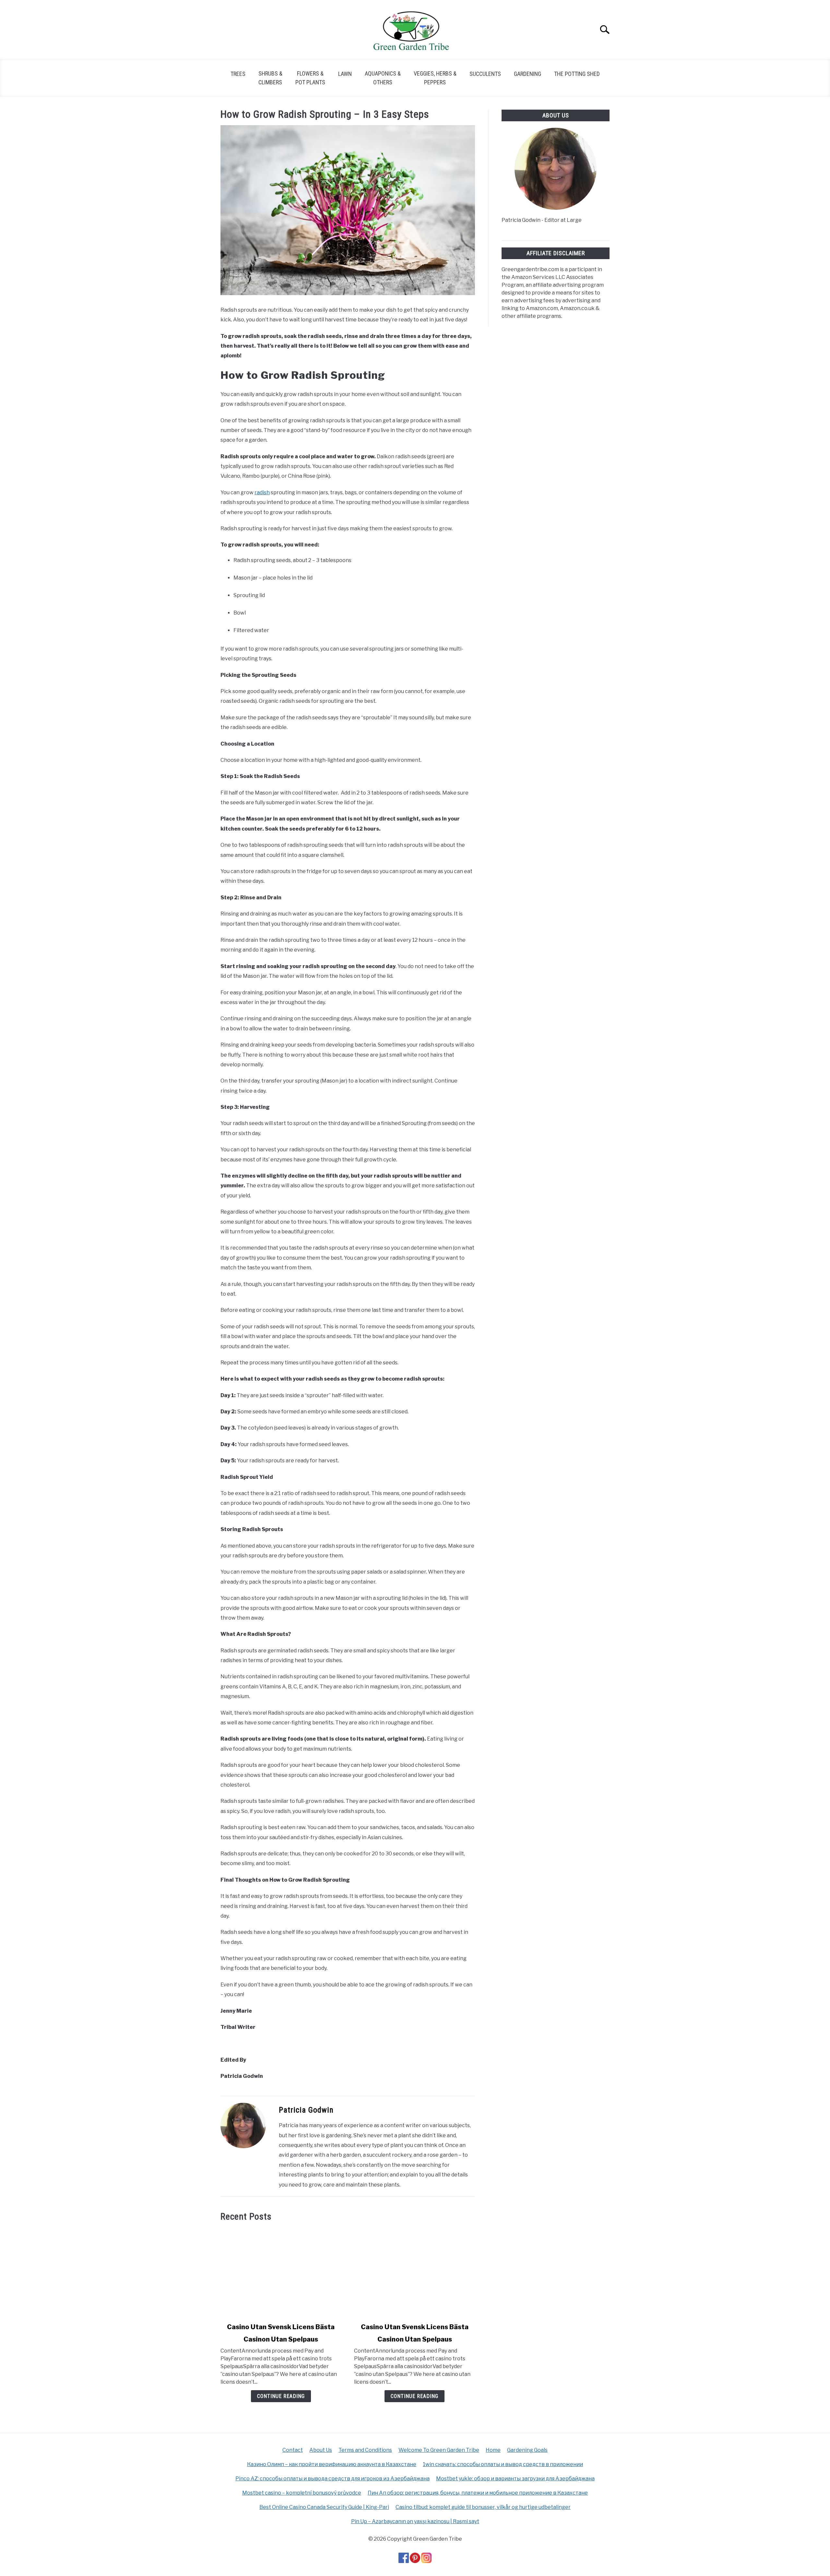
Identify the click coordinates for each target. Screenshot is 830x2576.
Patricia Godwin (306, 2110)
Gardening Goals (527, 2450)
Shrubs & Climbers (270, 78)
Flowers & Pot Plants (310, 78)
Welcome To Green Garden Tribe (439, 2450)
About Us (321, 2450)
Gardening (528, 74)
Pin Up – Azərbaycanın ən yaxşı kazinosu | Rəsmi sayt (415, 2521)
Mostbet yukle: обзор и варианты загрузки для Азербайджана (515, 2479)
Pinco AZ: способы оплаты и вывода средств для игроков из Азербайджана (332, 2479)
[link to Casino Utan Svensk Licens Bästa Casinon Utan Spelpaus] (281, 2272)
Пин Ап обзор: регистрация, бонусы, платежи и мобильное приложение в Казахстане (478, 2493)
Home (493, 2450)
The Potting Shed (577, 74)
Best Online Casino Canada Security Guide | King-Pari (324, 2507)
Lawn (345, 74)
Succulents (485, 74)
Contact (293, 2450)
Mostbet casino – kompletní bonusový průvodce (302, 2493)
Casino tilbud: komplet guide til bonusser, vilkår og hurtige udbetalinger (483, 2507)
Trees (238, 74)
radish (262, 492)
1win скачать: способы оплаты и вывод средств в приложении (503, 2464)
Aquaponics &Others (383, 78)
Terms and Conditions (365, 2450)
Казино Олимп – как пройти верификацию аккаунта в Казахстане (332, 2464)
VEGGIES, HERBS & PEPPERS (435, 78)
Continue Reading (281, 2396)
